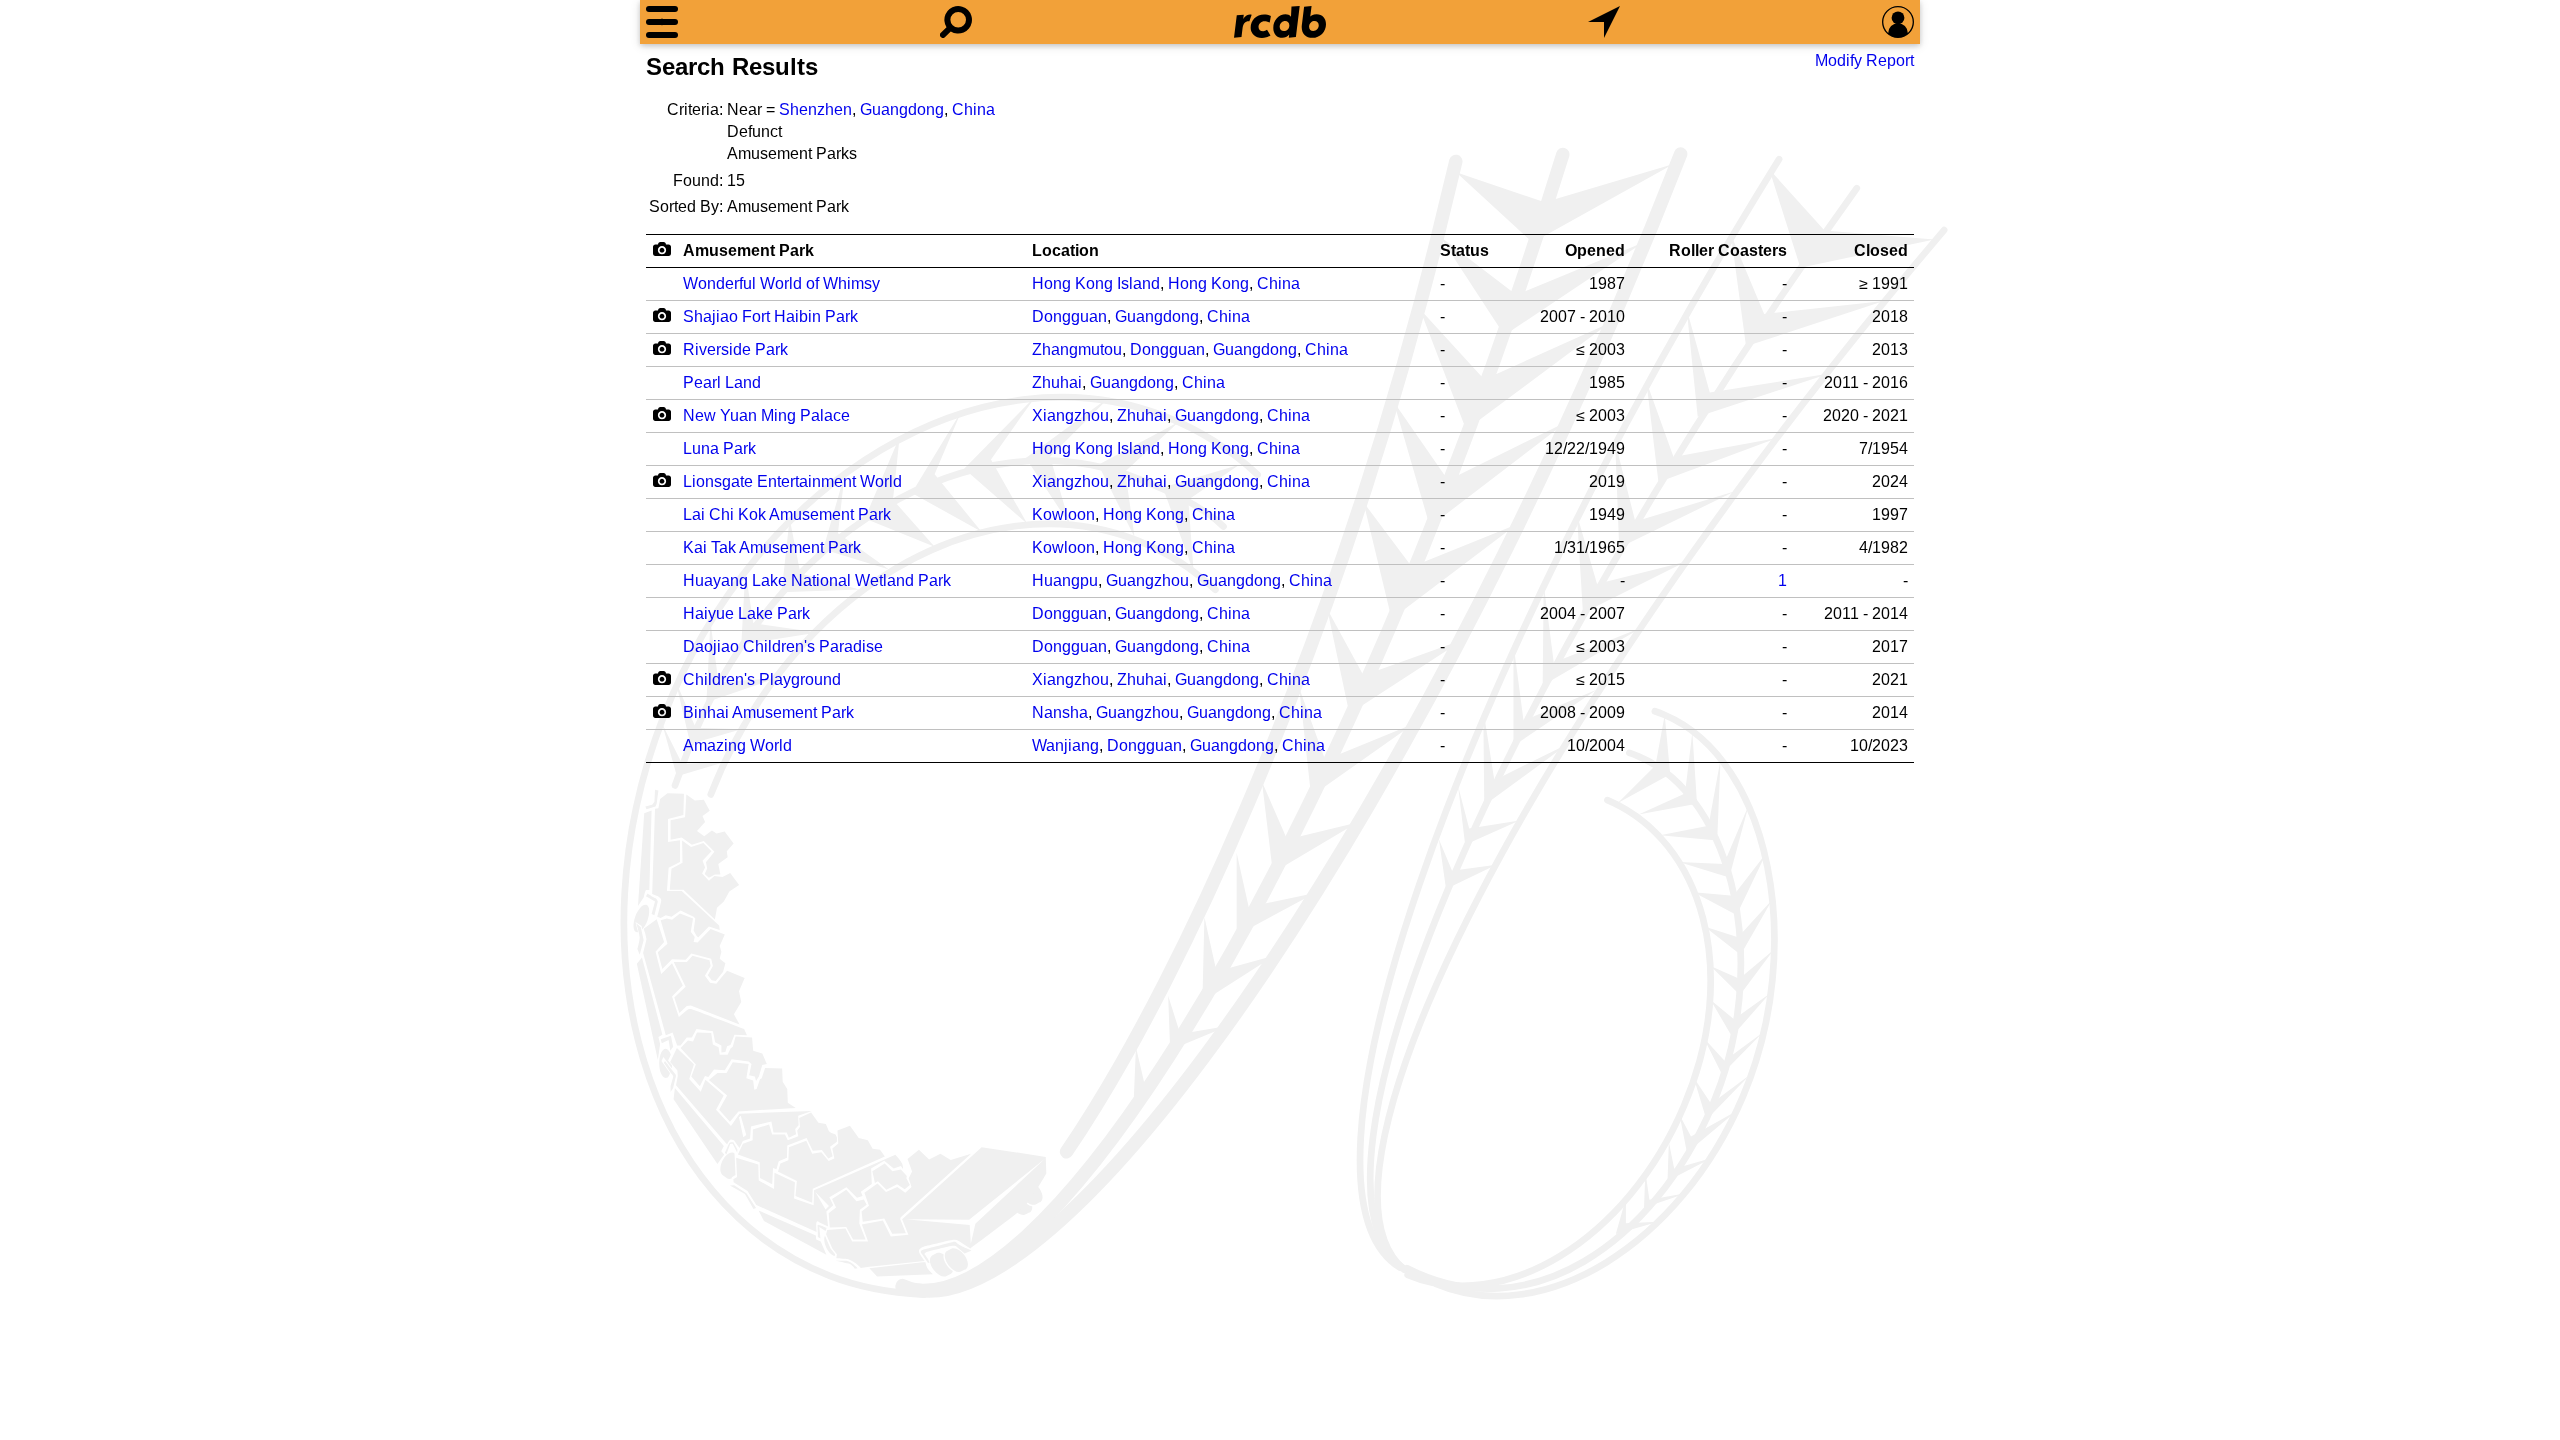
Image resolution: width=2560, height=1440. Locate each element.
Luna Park (719, 448)
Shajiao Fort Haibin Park (770, 316)
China (973, 109)
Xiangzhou (1070, 415)
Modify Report (1864, 60)
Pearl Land (722, 382)
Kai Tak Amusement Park (772, 547)
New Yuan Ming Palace (766, 415)
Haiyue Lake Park (746, 613)
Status (1464, 250)
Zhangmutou (1077, 349)
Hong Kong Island (1096, 283)
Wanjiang (1065, 745)
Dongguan (1069, 316)
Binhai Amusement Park (768, 712)
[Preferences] (1898, 22)
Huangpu (1065, 580)
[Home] (1280, 22)
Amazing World (737, 745)
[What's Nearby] (1604, 22)
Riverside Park (735, 349)
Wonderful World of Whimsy (781, 283)
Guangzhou (1147, 580)
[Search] (956, 22)
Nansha (1060, 712)
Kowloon (1063, 514)
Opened (1595, 250)
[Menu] (662, 22)
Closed (1881, 250)
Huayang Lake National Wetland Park (817, 580)
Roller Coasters (1728, 250)
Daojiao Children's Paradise (783, 646)
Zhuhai (1057, 382)
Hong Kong (1208, 283)
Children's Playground (762, 679)
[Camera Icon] (661, 315)
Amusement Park (748, 250)
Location (1065, 250)
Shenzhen (815, 109)
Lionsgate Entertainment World (792, 481)
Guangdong (902, 109)
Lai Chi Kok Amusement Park (787, 514)
